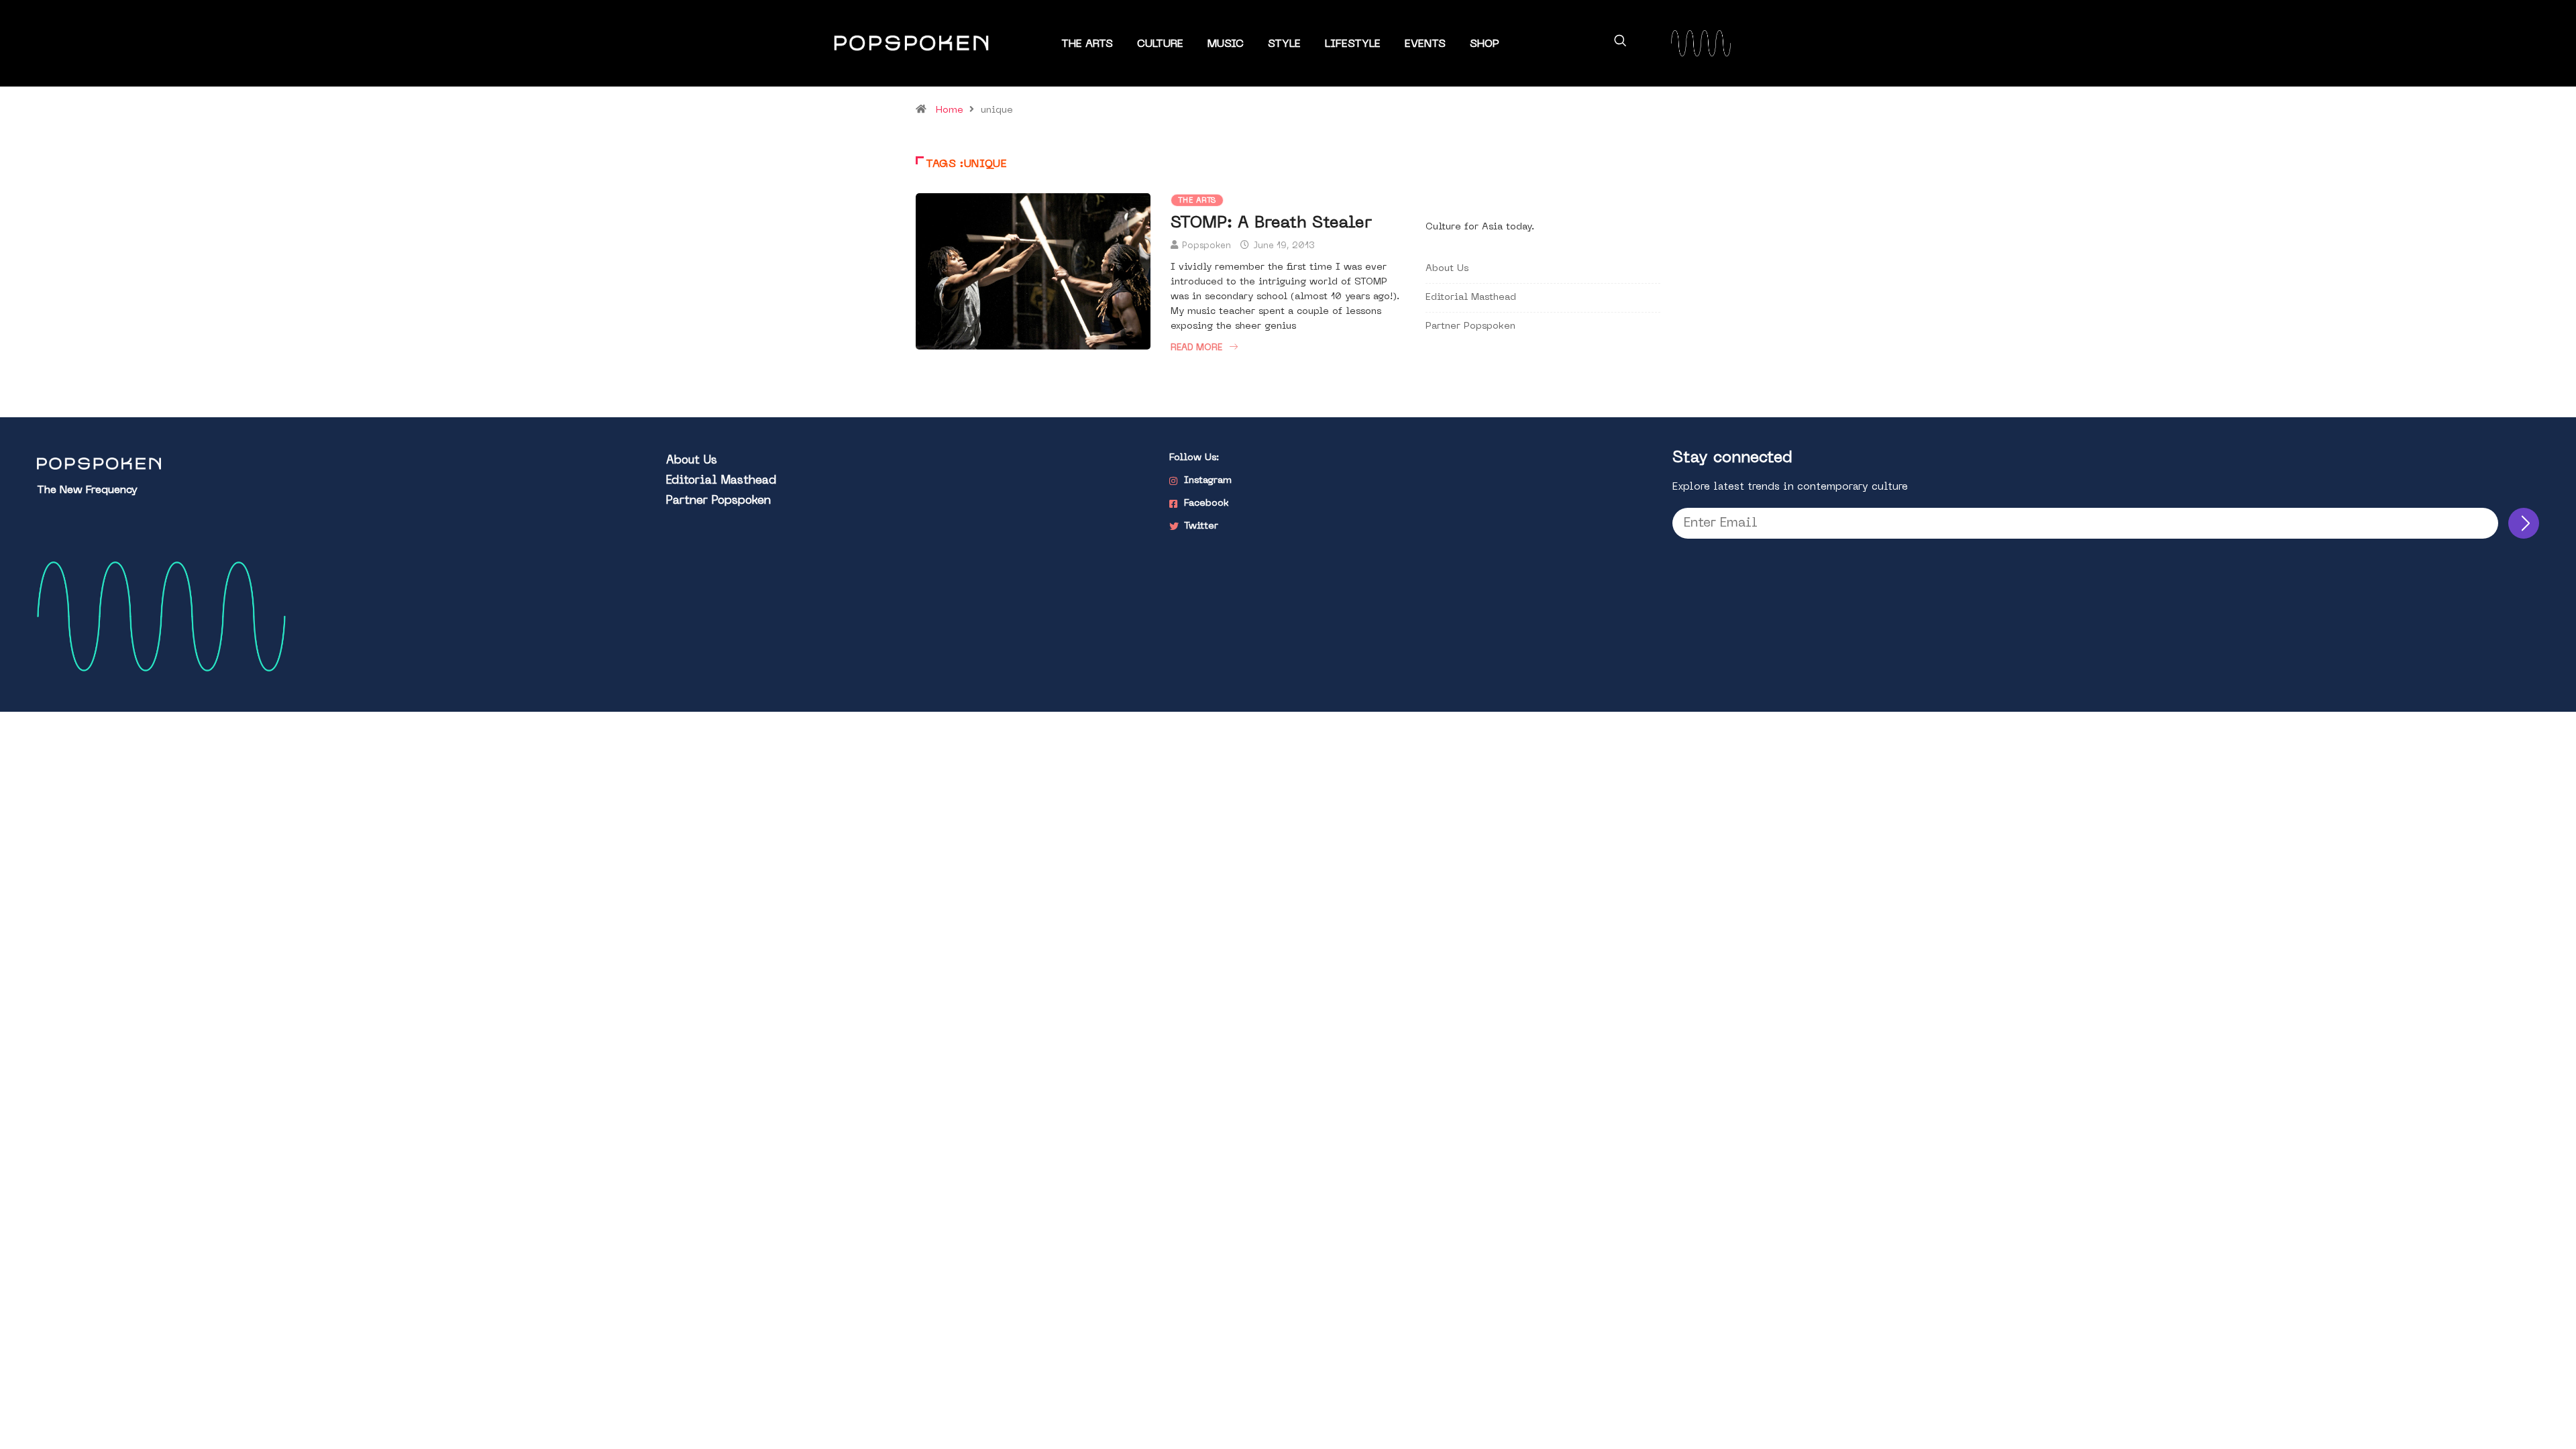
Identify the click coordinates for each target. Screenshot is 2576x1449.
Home (950, 110)
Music (1226, 44)
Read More (1196, 348)
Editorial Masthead (1471, 298)
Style (1284, 44)
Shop (1485, 44)
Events (1425, 44)
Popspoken (1206, 246)
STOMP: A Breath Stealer (1271, 223)
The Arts (1087, 44)
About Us (1447, 269)
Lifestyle (1353, 44)
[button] (1620, 43)
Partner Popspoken (1470, 326)
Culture (1160, 44)
